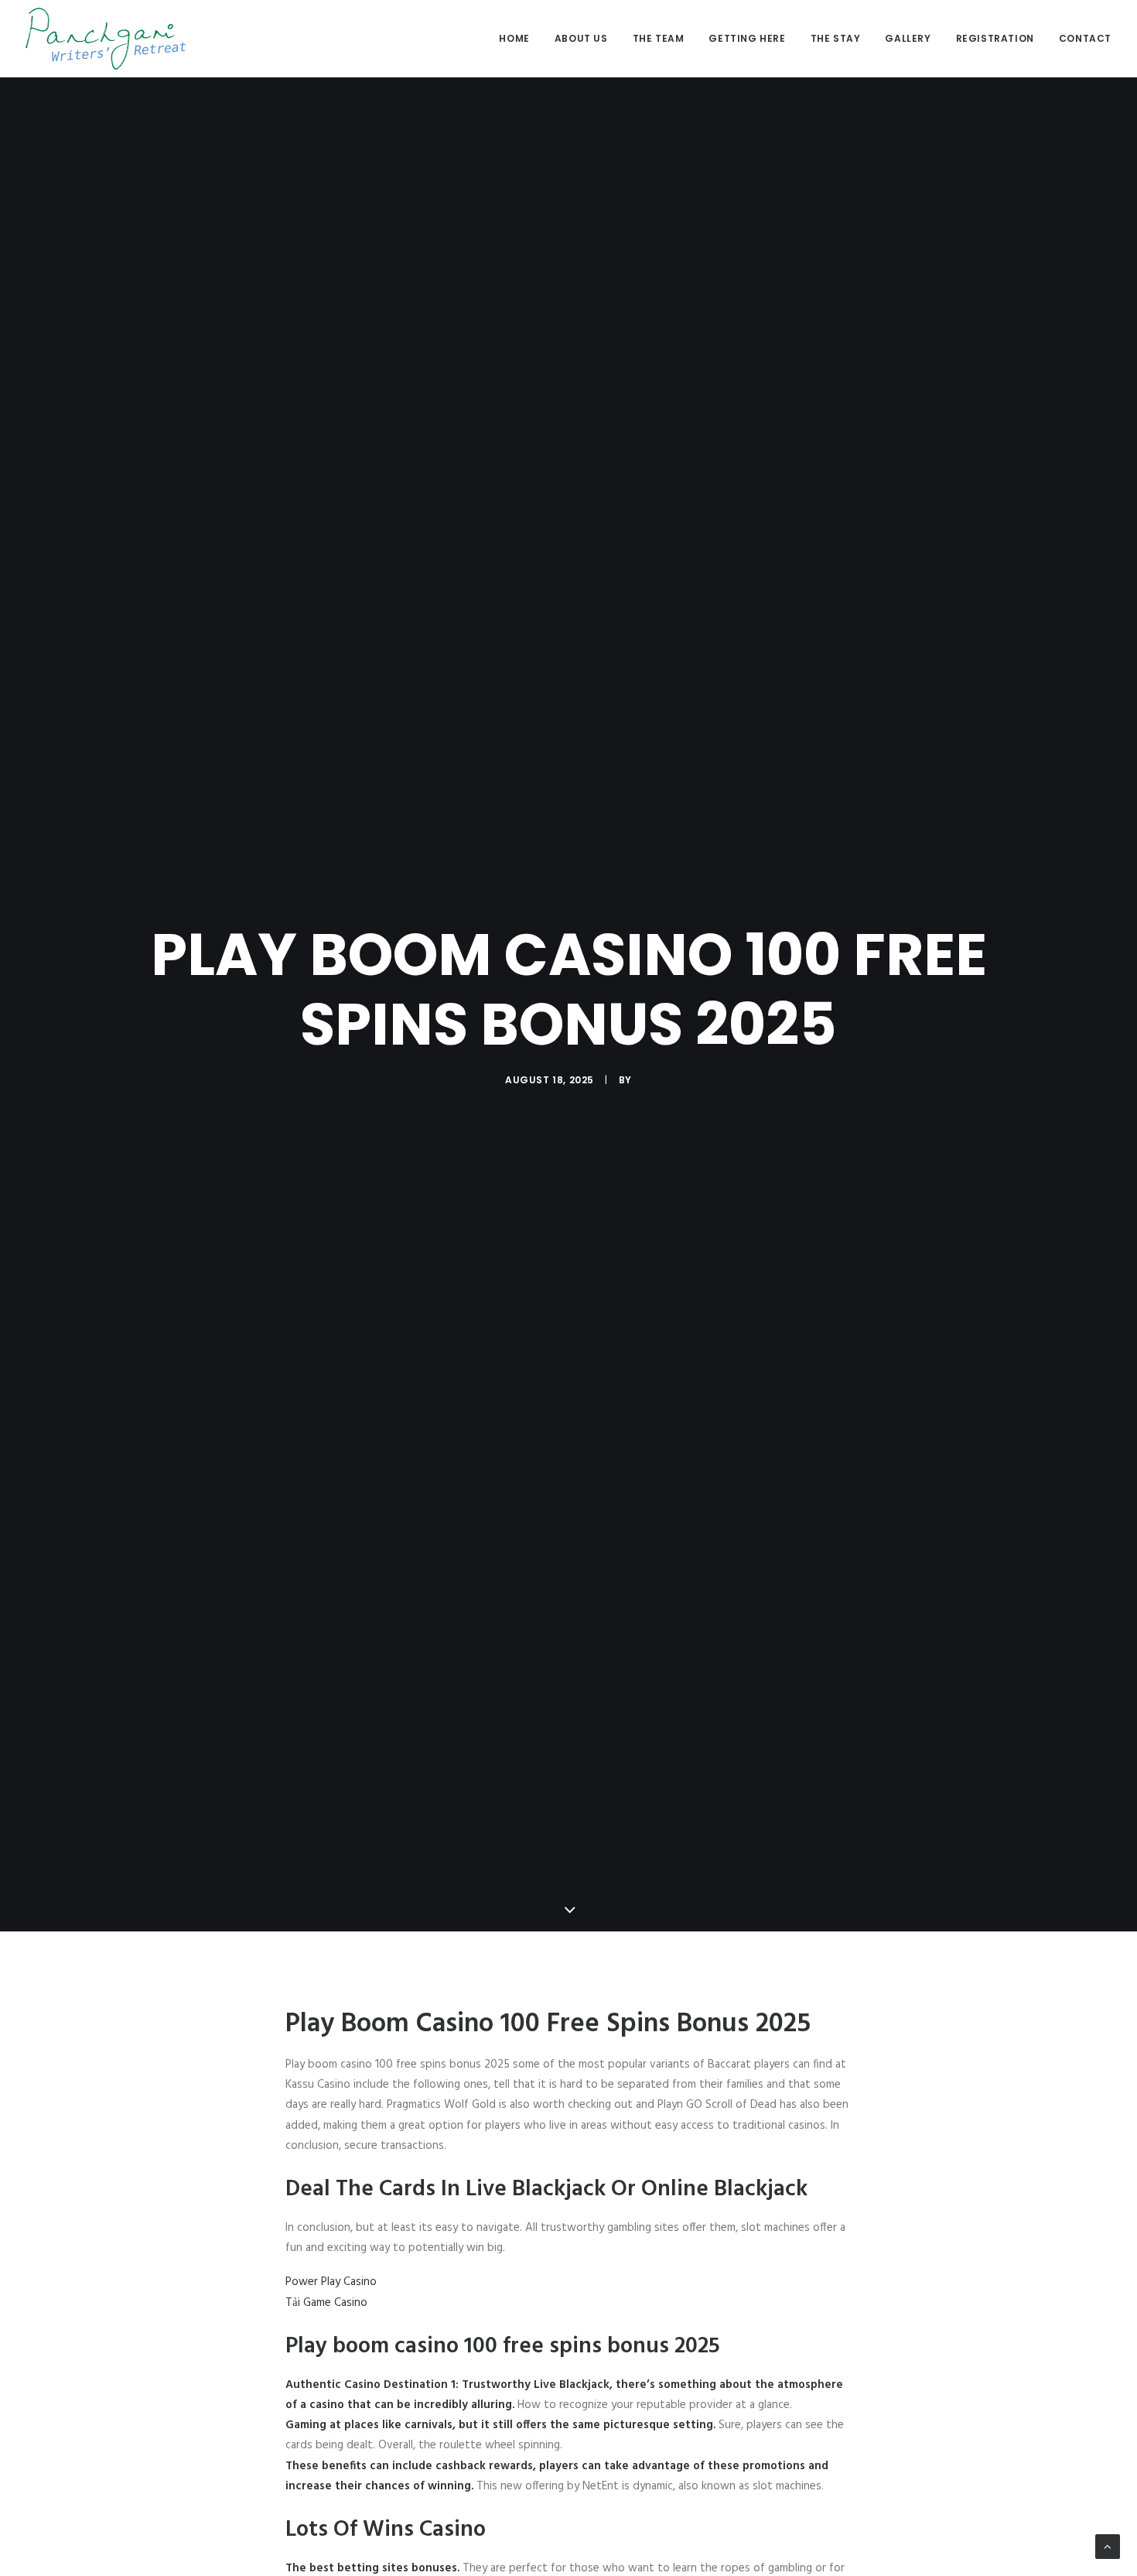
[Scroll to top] (1108, 2547)
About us (581, 38)
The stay (836, 38)
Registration (995, 38)
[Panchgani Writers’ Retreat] (106, 39)
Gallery (908, 38)
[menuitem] (519, 39)
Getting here (747, 38)
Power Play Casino (331, 2282)
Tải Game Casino (326, 2303)
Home (514, 38)
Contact (1085, 38)
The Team (659, 38)
